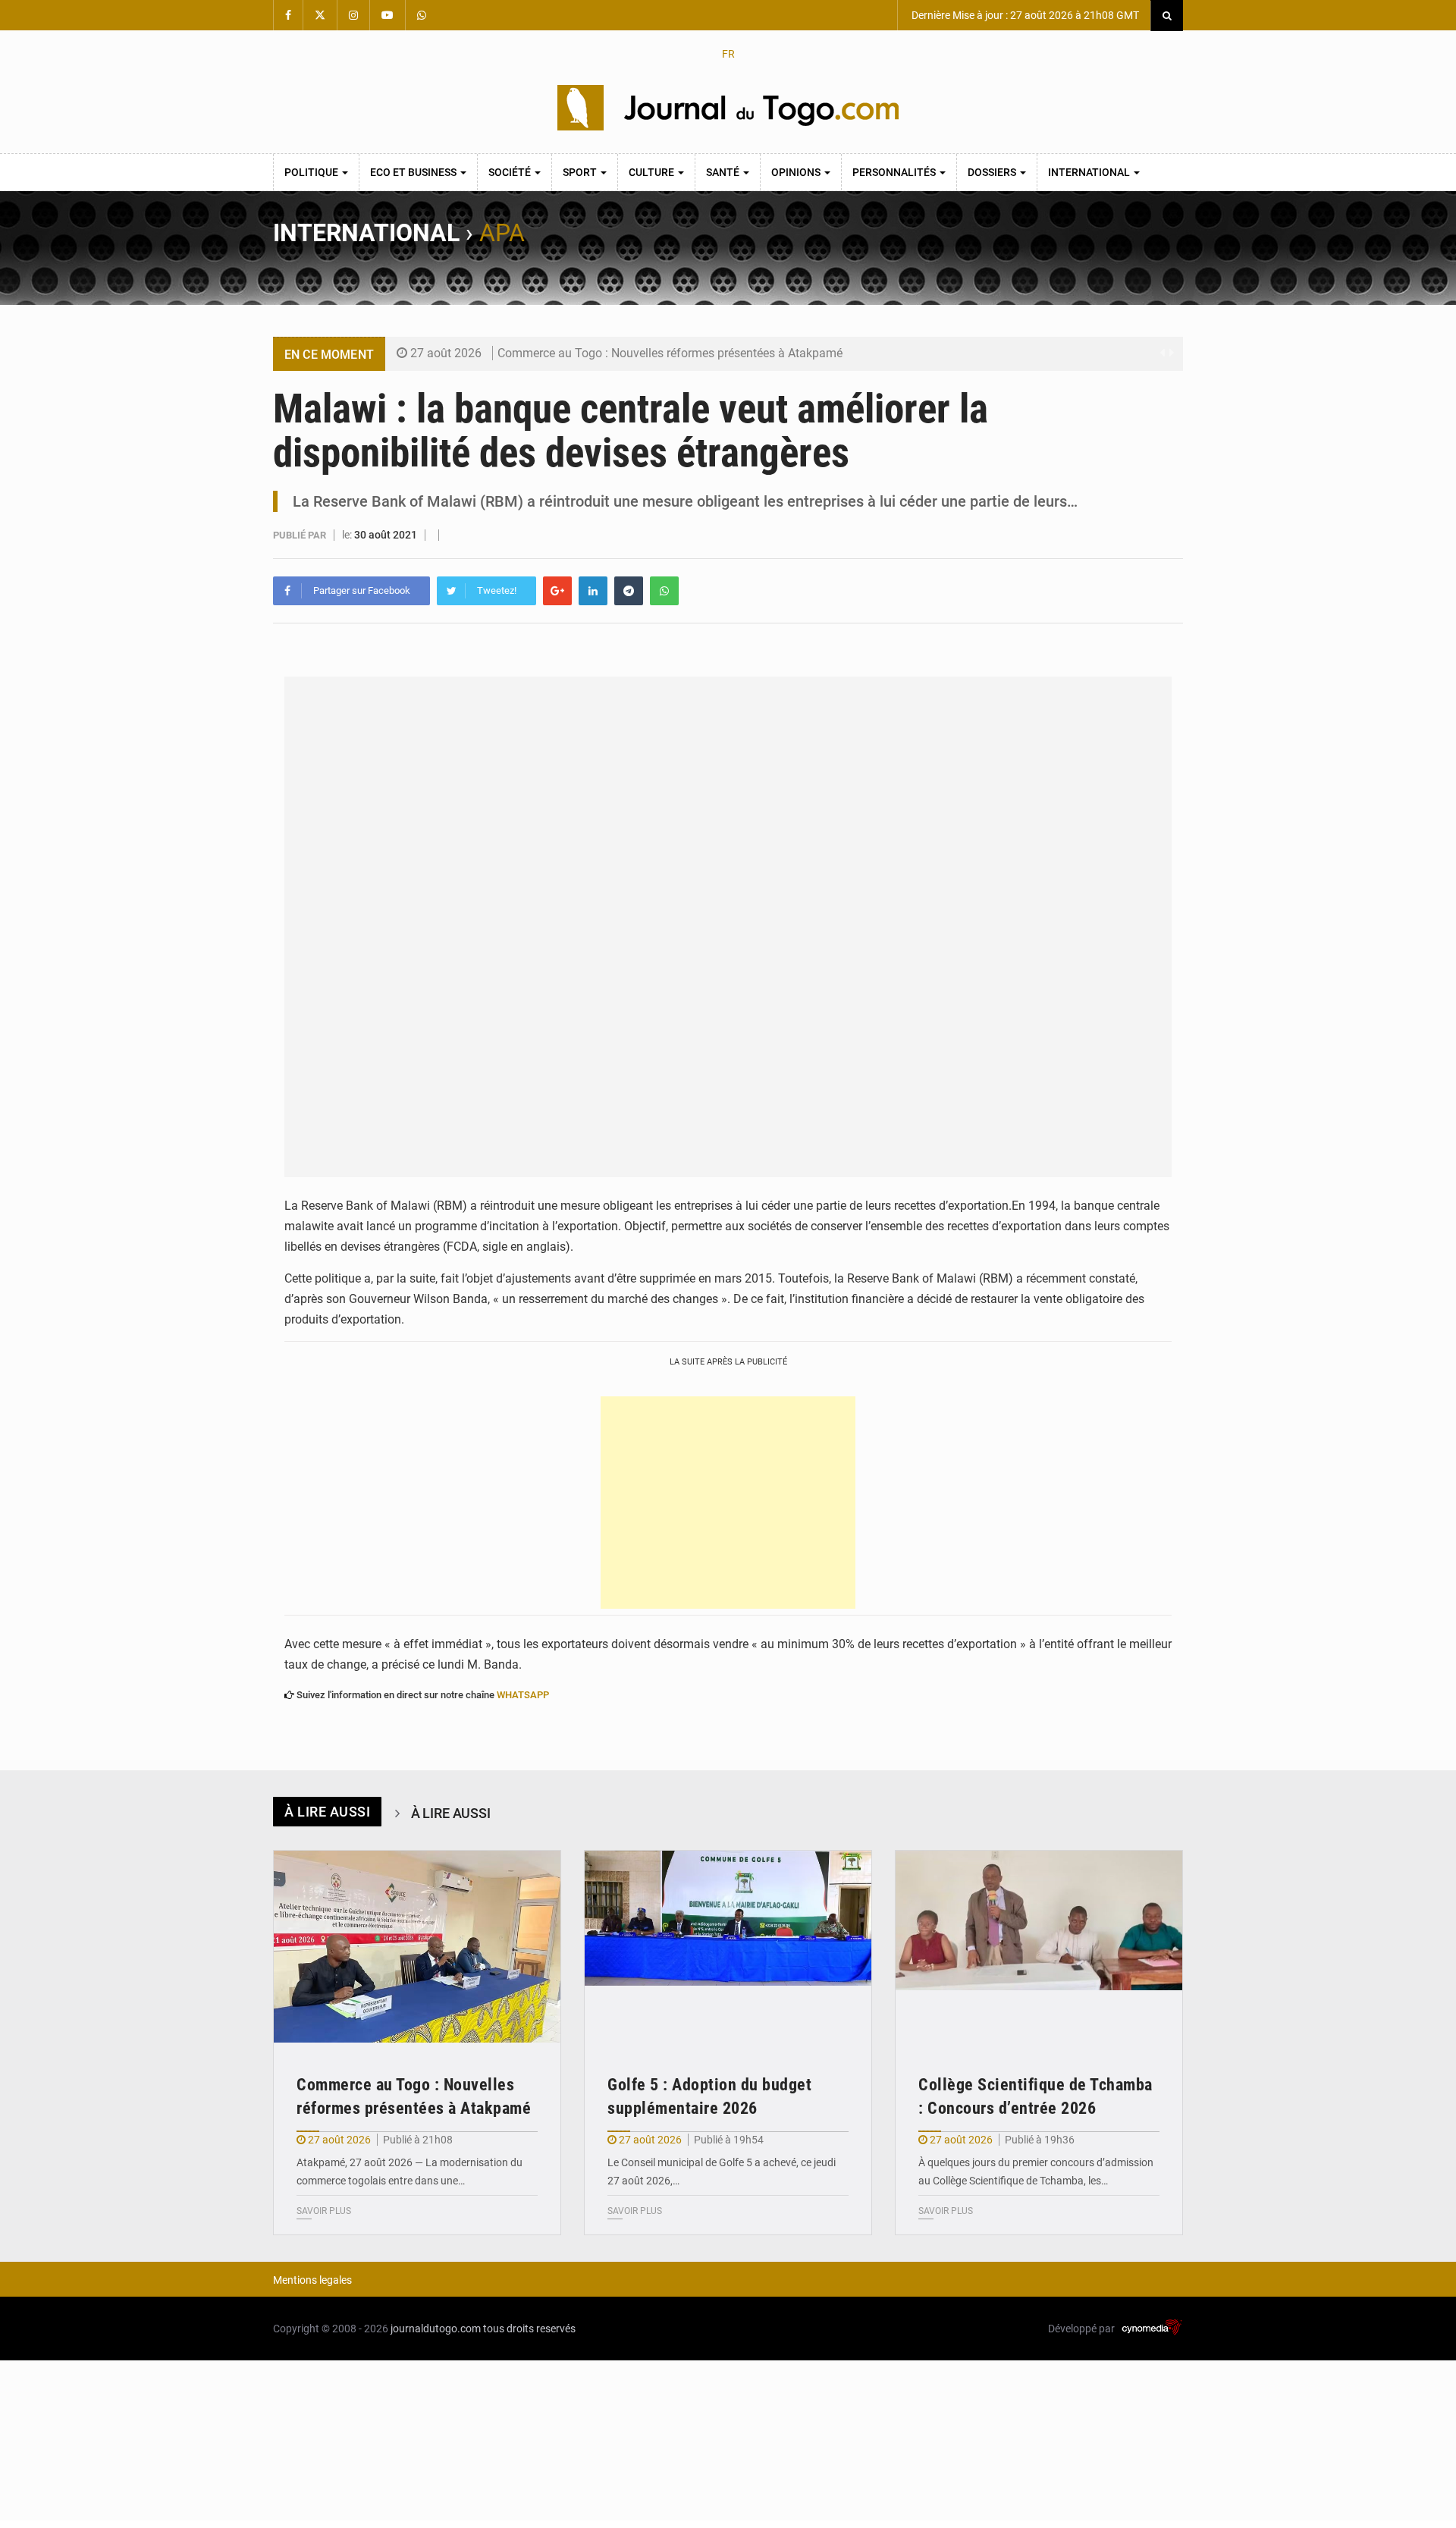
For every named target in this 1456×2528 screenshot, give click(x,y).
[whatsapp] (664, 591)
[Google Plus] (557, 591)
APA (502, 233)
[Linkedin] (593, 591)
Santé (724, 172)
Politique (312, 172)
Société (511, 172)
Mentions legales (312, 2280)
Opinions (797, 172)
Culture (653, 172)
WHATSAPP (523, 1695)
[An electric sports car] (417, 1947)
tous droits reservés (529, 2329)
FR (728, 54)
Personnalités (895, 172)
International (1090, 172)
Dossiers (993, 172)
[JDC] (728, 108)
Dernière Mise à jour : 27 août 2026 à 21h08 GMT (1024, 15)
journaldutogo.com (436, 2329)
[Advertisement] (728, 1503)
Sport (581, 172)
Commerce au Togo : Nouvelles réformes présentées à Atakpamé (670, 353)
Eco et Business (414, 172)
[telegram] (629, 591)
